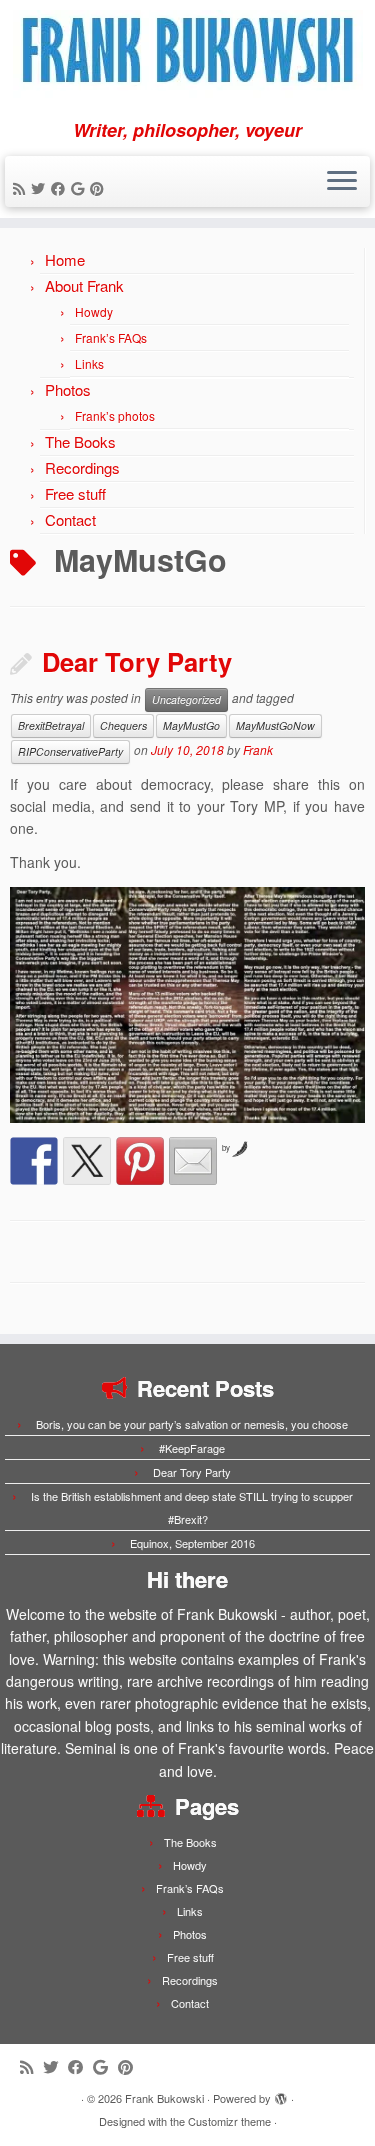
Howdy (94, 311)
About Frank (84, 285)
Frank (258, 749)
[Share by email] (193, 1161)
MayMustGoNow (275, 725)
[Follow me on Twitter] (41, 188)
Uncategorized (186, 699)
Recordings (82, 467)
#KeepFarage (192, 1448)
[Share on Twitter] (87, 1161)
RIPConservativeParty (70, 751)
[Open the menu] (342, 182)
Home (65, 259)
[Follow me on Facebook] (61, 188)
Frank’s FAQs (111, 337)
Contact (70, 519)
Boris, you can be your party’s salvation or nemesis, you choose (192, 1424)
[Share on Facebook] (34, 1161)
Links (89, 363)
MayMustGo (191, 725)
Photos (68, 389)
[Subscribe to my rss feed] (22, 188)
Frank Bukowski (164, 2098)
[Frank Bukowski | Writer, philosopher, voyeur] (187, 60)
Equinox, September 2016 (192, 1543)
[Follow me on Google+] (80, 188)
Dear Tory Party (137, 661)
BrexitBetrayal (51, 725)
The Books (80, 441)
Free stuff (75, 493)
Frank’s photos (115, 415)
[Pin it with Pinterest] (140, 1161)
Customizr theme (229, 2121)
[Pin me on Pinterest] (100, 188)
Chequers (123, 725)
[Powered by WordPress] (281, 2094)
